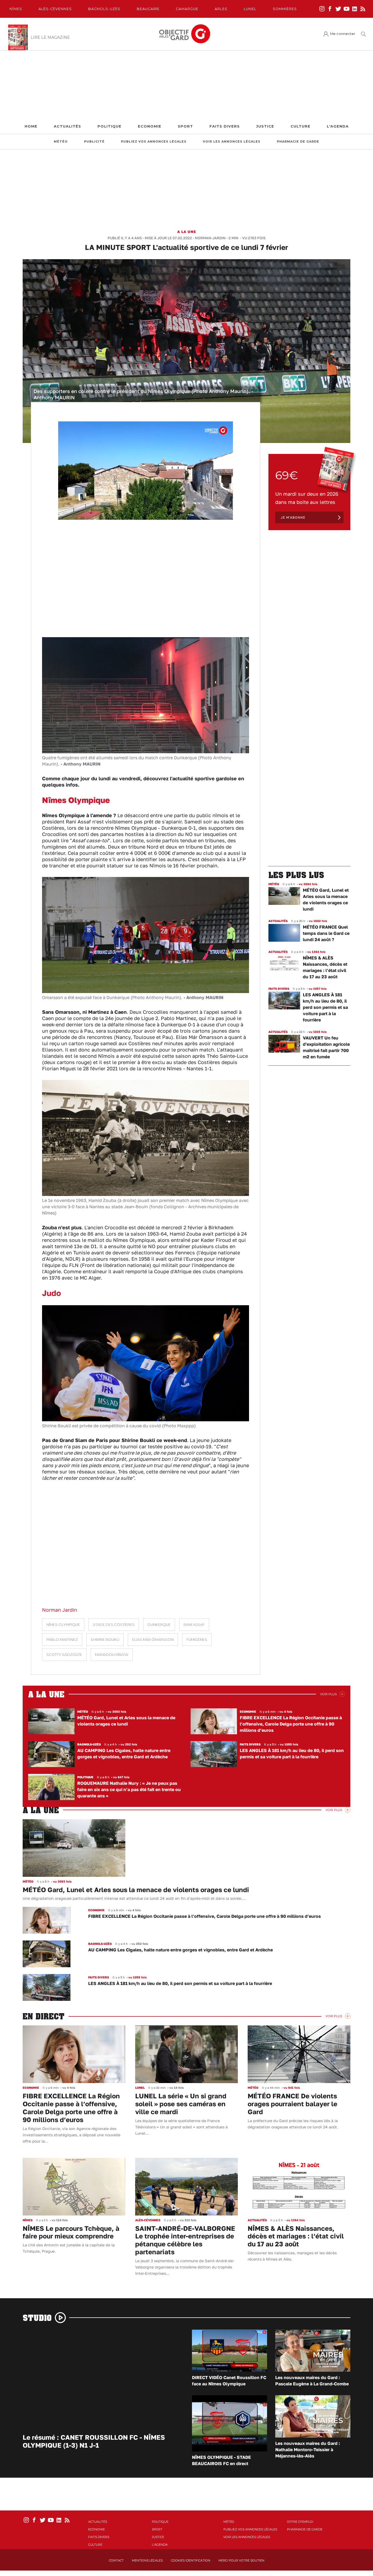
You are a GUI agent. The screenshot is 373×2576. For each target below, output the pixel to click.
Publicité (94, 142)
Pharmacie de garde (298, 142)
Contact (116, 2560)
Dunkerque (159, 1625)
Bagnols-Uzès (104, 9)
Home (31, 126)
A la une (187, 232)
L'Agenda (338, 126)
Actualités (67, 126)
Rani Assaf (194, 1625)
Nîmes (16, 9)
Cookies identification (191, 2560)
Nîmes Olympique (63, 1625)
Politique (109, 126)
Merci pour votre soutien (241, 2560)
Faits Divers (225, 126)
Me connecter (343, 34)
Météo (61, 142)
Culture (301, 126)
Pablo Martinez (62, 1640)
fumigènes (197, 1640)
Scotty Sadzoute (64, 1655)
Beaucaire (148, 9)
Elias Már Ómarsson (153, 1640)
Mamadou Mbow (112, 1655)
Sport (185, 126)
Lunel (250, 9)
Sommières (285, 9)
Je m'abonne (293, 517)
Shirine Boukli (105, 1640)
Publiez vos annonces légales (154, 142)
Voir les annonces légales (232, 142)
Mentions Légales (147, 2560)
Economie (150, 126)
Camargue (187, 9)
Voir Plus (328, 1694)
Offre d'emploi (300, 2522)
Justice (265, 126)
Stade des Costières (114, 1625)
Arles (221, 9)
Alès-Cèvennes (55, 9)
